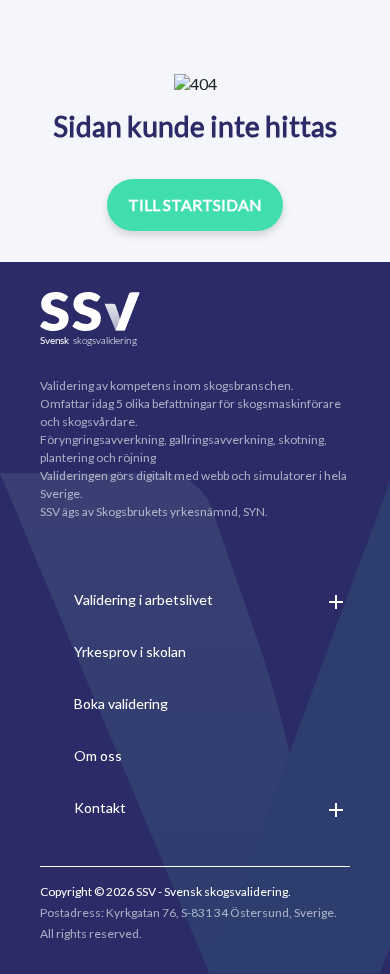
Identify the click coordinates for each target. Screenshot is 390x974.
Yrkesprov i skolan (130, 651)
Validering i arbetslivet (143, 599)
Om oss (98, 755)
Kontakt (100, 807)
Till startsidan (195, 204)
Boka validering (121, 703)
